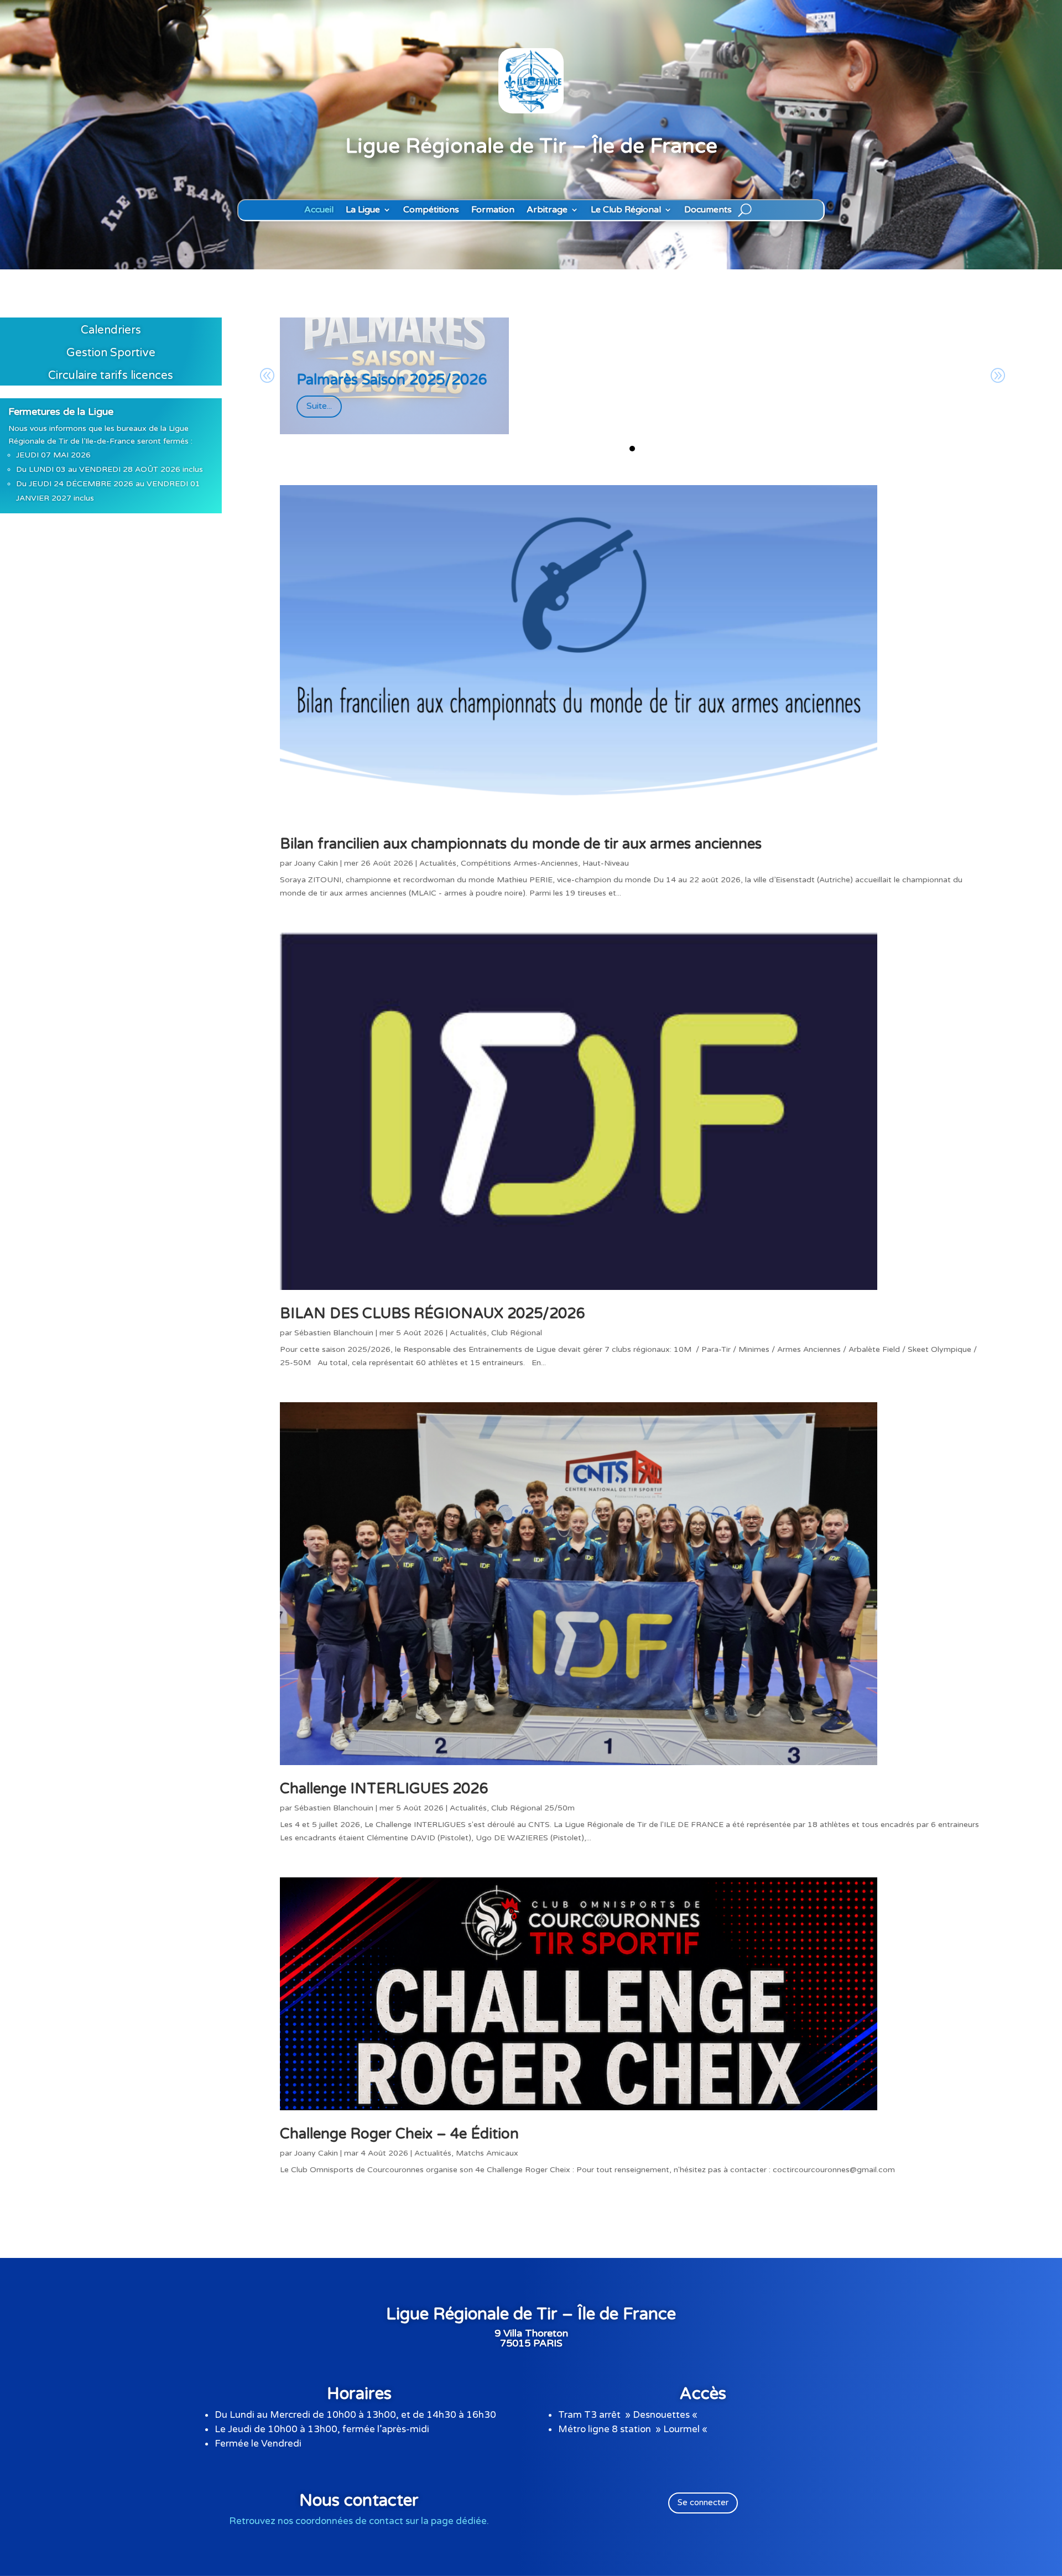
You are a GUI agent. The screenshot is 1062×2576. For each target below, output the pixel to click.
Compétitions (431, 210)
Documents (708, 210)
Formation (493, 210)
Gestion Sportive (111, 353)
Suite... (319, 406)
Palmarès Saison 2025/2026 (392, 380)
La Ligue (363, 210)
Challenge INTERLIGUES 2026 (384, 1789)
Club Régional (517, 1333)
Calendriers (111, 330)
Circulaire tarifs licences (111, 376)
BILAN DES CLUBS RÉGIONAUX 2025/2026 (432, 1313)
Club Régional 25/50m (533, 1808)
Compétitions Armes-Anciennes (519, 863)
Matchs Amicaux (487, 2153)
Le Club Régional (626, 210)
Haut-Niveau (606, 863)
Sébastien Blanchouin (334, 1333)
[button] (632, 449)
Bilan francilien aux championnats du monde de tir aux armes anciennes (521, 844)
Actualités (438, 863)
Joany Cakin (316, 863)
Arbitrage (547, 210)
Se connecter (703, 2502)
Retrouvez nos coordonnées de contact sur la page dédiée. (359, 2521)
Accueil (319, 210)
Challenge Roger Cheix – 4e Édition (399, 2134)
